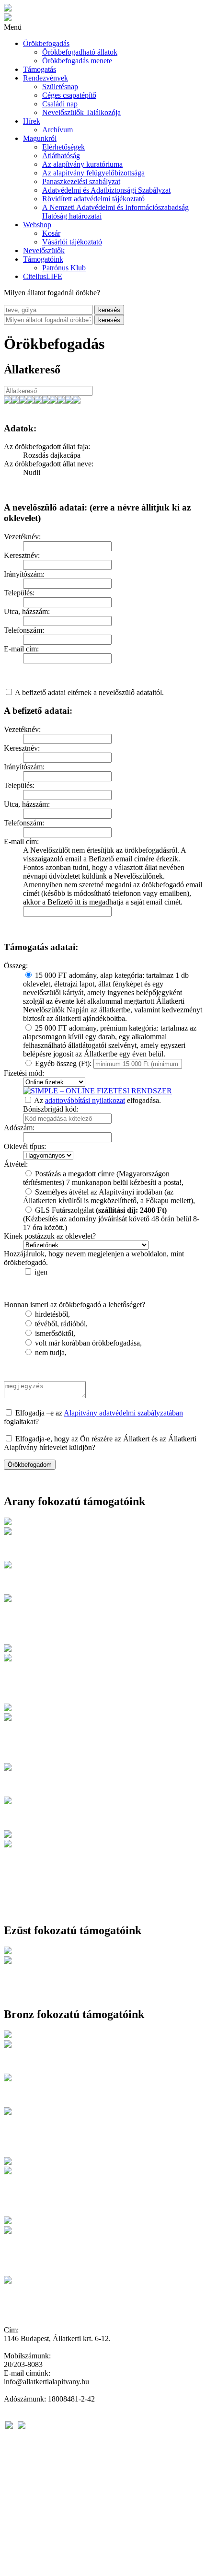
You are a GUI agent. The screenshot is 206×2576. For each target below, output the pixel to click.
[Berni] (69, 401)
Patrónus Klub (64, 268)
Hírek (32, 121)
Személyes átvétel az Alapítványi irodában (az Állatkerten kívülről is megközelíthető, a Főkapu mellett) (108, 1196)
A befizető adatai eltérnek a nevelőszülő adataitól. (89, 692)
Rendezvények (46, 78)
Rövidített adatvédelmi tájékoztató (93, 199)
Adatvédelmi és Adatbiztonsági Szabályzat (106, 190)
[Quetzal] (46, 401)
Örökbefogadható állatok (80, 52)
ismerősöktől (54, 1333)
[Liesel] (54, 401)
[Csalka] (8, 401)
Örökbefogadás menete (77, 61)
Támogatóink (43, 259)
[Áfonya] (23, 401)
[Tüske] (31, 401)
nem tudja (50, 1352)
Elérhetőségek (63, 147)
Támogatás (40, 69)
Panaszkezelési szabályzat (81, 181)
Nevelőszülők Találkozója (81, 112)
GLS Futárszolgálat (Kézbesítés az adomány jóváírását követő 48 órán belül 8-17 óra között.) (111, 1219)
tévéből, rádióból (60, 1324)
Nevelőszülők (44, 250)
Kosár (51, 233)
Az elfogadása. (97, 1100)
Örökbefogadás (46, 43)
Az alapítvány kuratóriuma (82, 164)
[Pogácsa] (38, 401)
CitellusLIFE (43, 276)
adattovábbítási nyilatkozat (85, 1100)
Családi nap (60, 104)
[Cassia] (61, 401)
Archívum (57, 130)
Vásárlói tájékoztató (72, 242)
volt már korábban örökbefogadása (87, 1343)
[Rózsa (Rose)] (77, 401)
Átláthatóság (61, 156)
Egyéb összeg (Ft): (63, 1063)
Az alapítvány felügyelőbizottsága (93, 173)
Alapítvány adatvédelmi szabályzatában (123, 1413)
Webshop (37, 225)
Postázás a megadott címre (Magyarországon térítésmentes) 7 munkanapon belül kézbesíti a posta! (102, 1178)
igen (41, 1272)
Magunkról (40, 138)
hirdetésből (51, 1314)
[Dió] (15, 401)
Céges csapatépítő (69, 95)
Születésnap (60, 87)
